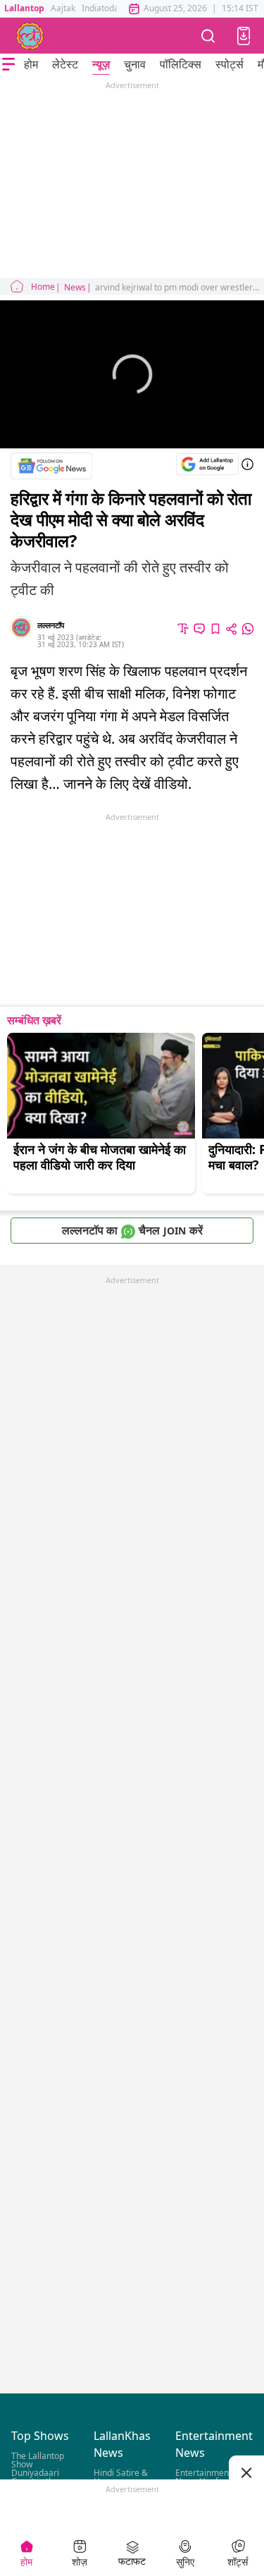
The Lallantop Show (38, 2460)
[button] (244, 36)
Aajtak (63, 8)
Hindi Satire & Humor (121, 2477)
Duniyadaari (35, 2473)
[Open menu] (8, 64)
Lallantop (24, 8)
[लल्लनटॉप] (30, 36)
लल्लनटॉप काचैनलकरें (132, 1230)
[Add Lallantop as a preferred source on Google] (207, 464)
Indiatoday (102, 8)
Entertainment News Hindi (203, 2477)
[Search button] (208, 36)
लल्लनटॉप (51, 625)
